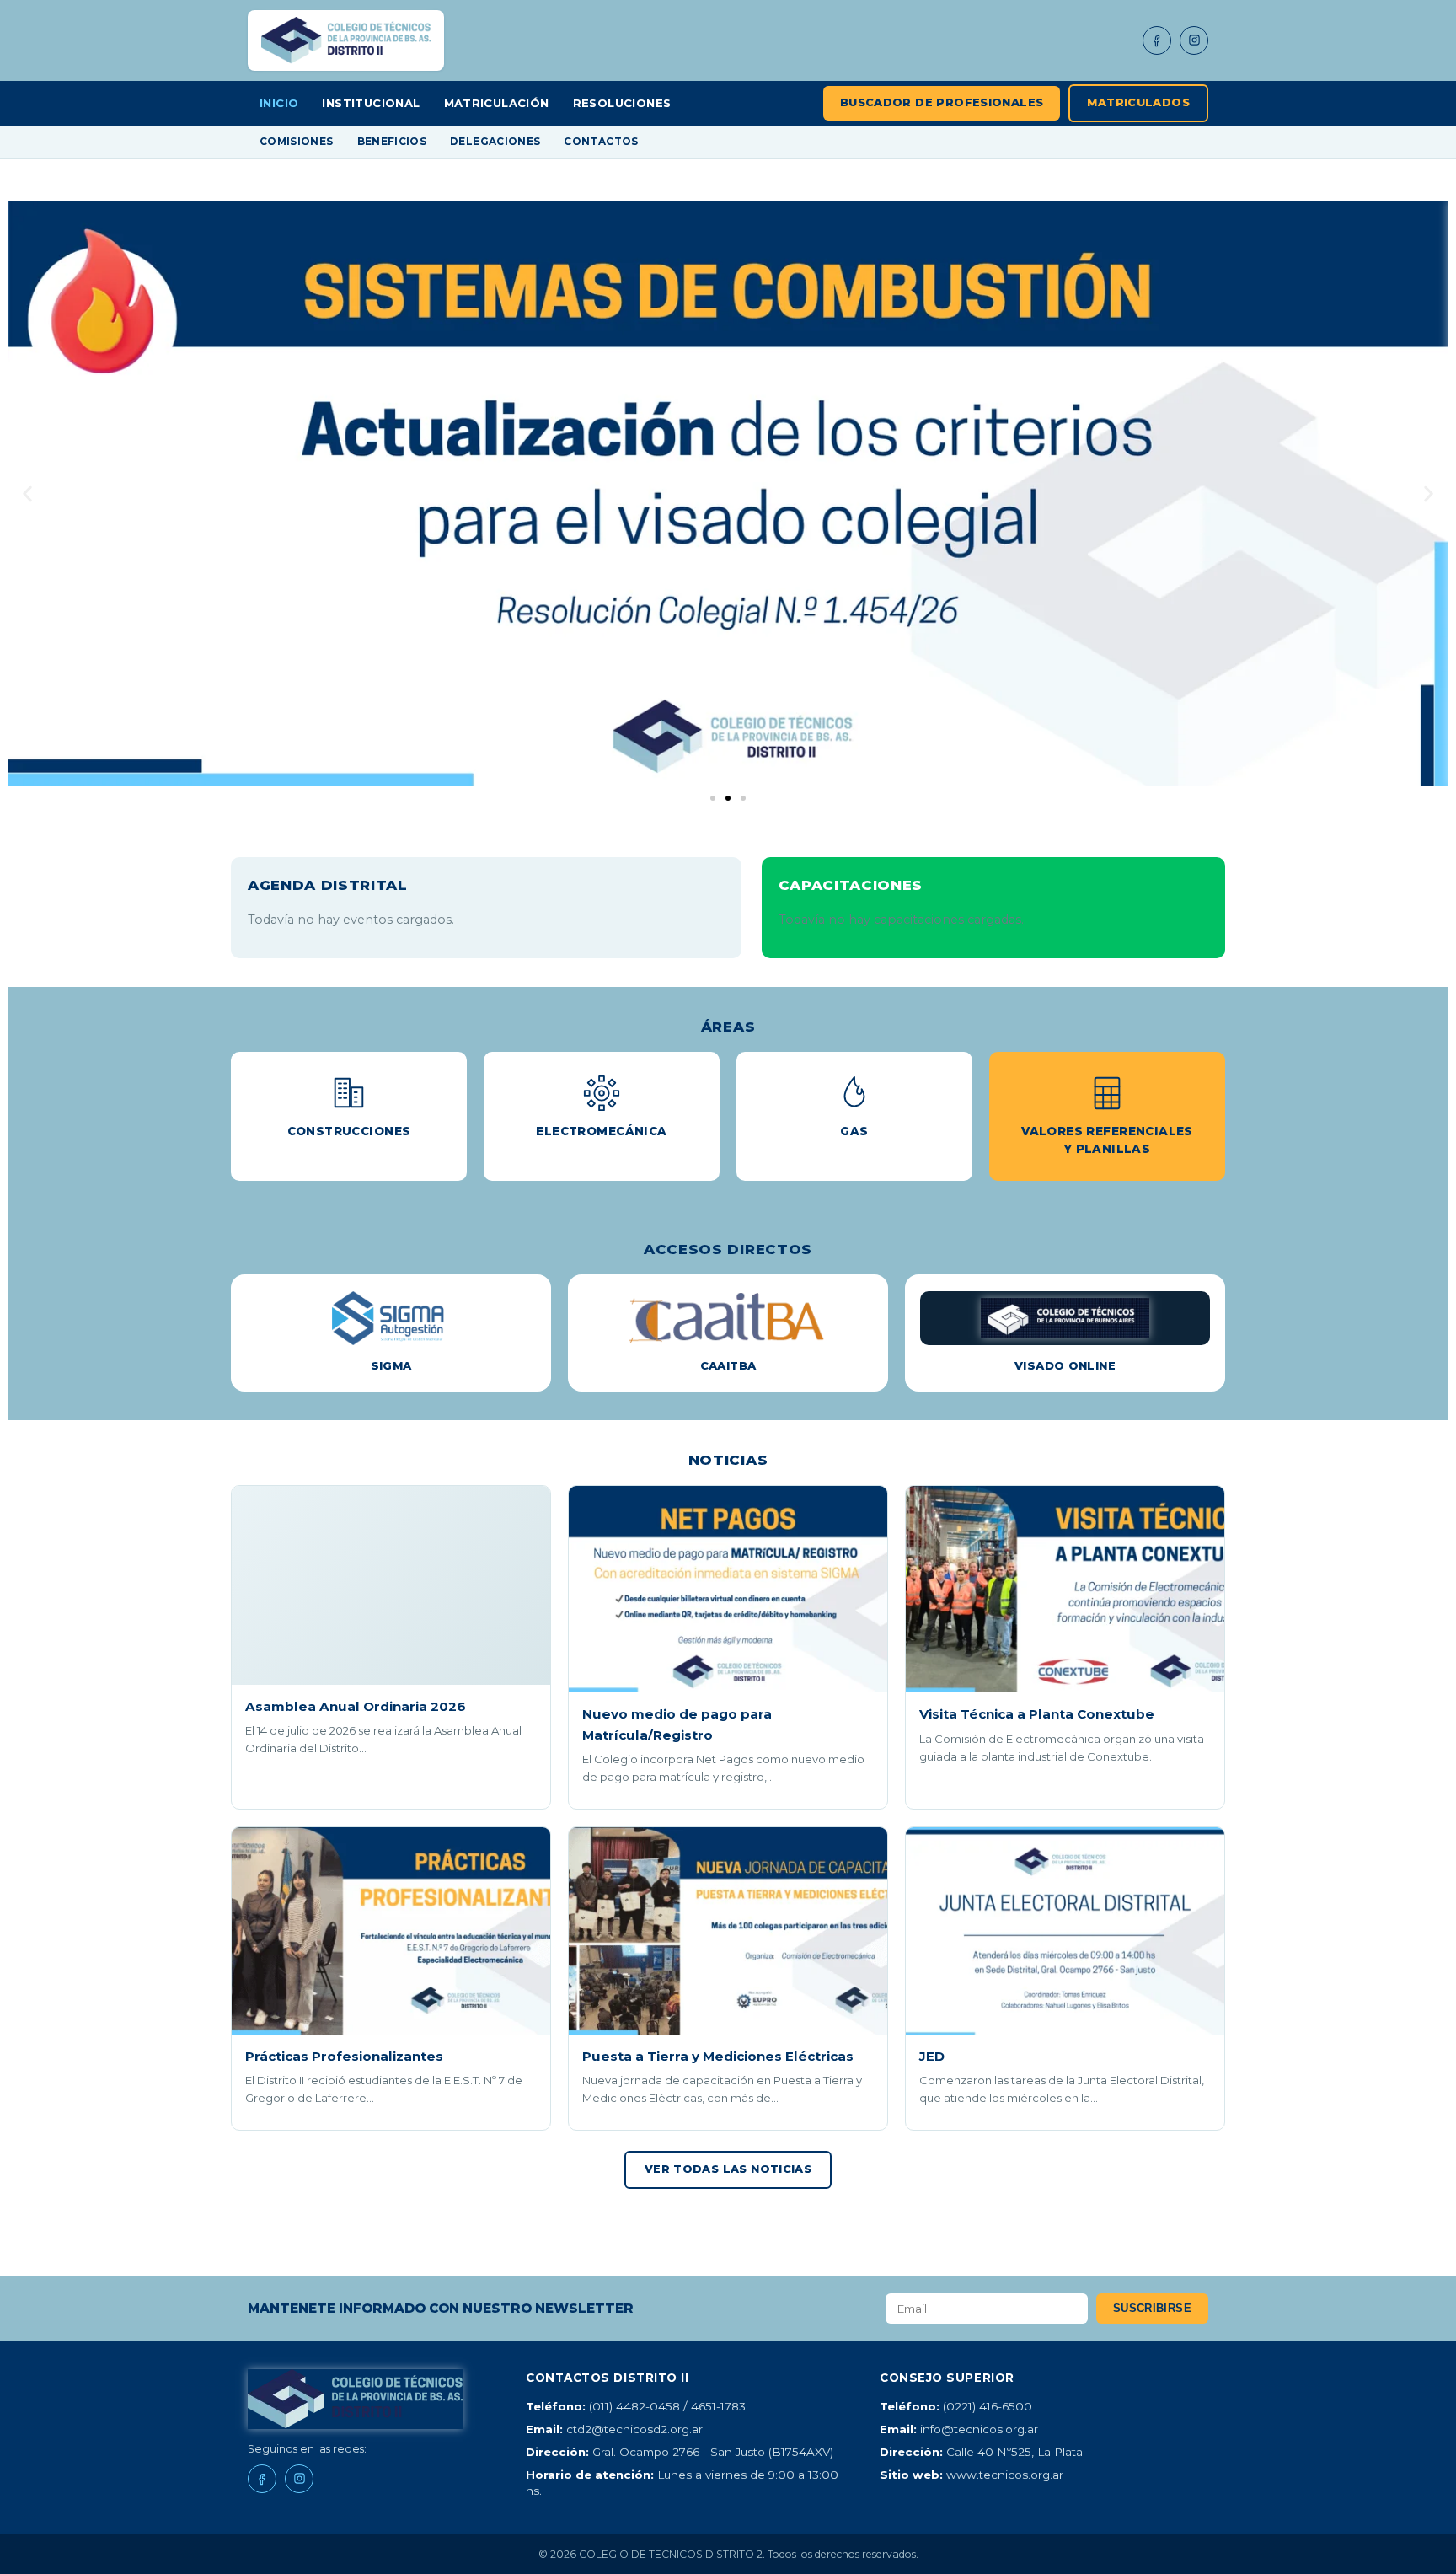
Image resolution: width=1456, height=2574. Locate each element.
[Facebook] (1157, 40)
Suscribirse (1152, 2308)
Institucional (371, 103)
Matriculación (497, 103)
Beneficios (392, 142)
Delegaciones (495, 142)
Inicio (279, 103)
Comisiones (297, 142)
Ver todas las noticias (728, 2169)
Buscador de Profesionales (942, 102)
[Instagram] (1194, 40)
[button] (27, 493)
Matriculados (1138, 102)
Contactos (601, 142)
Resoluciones (622, 103)
